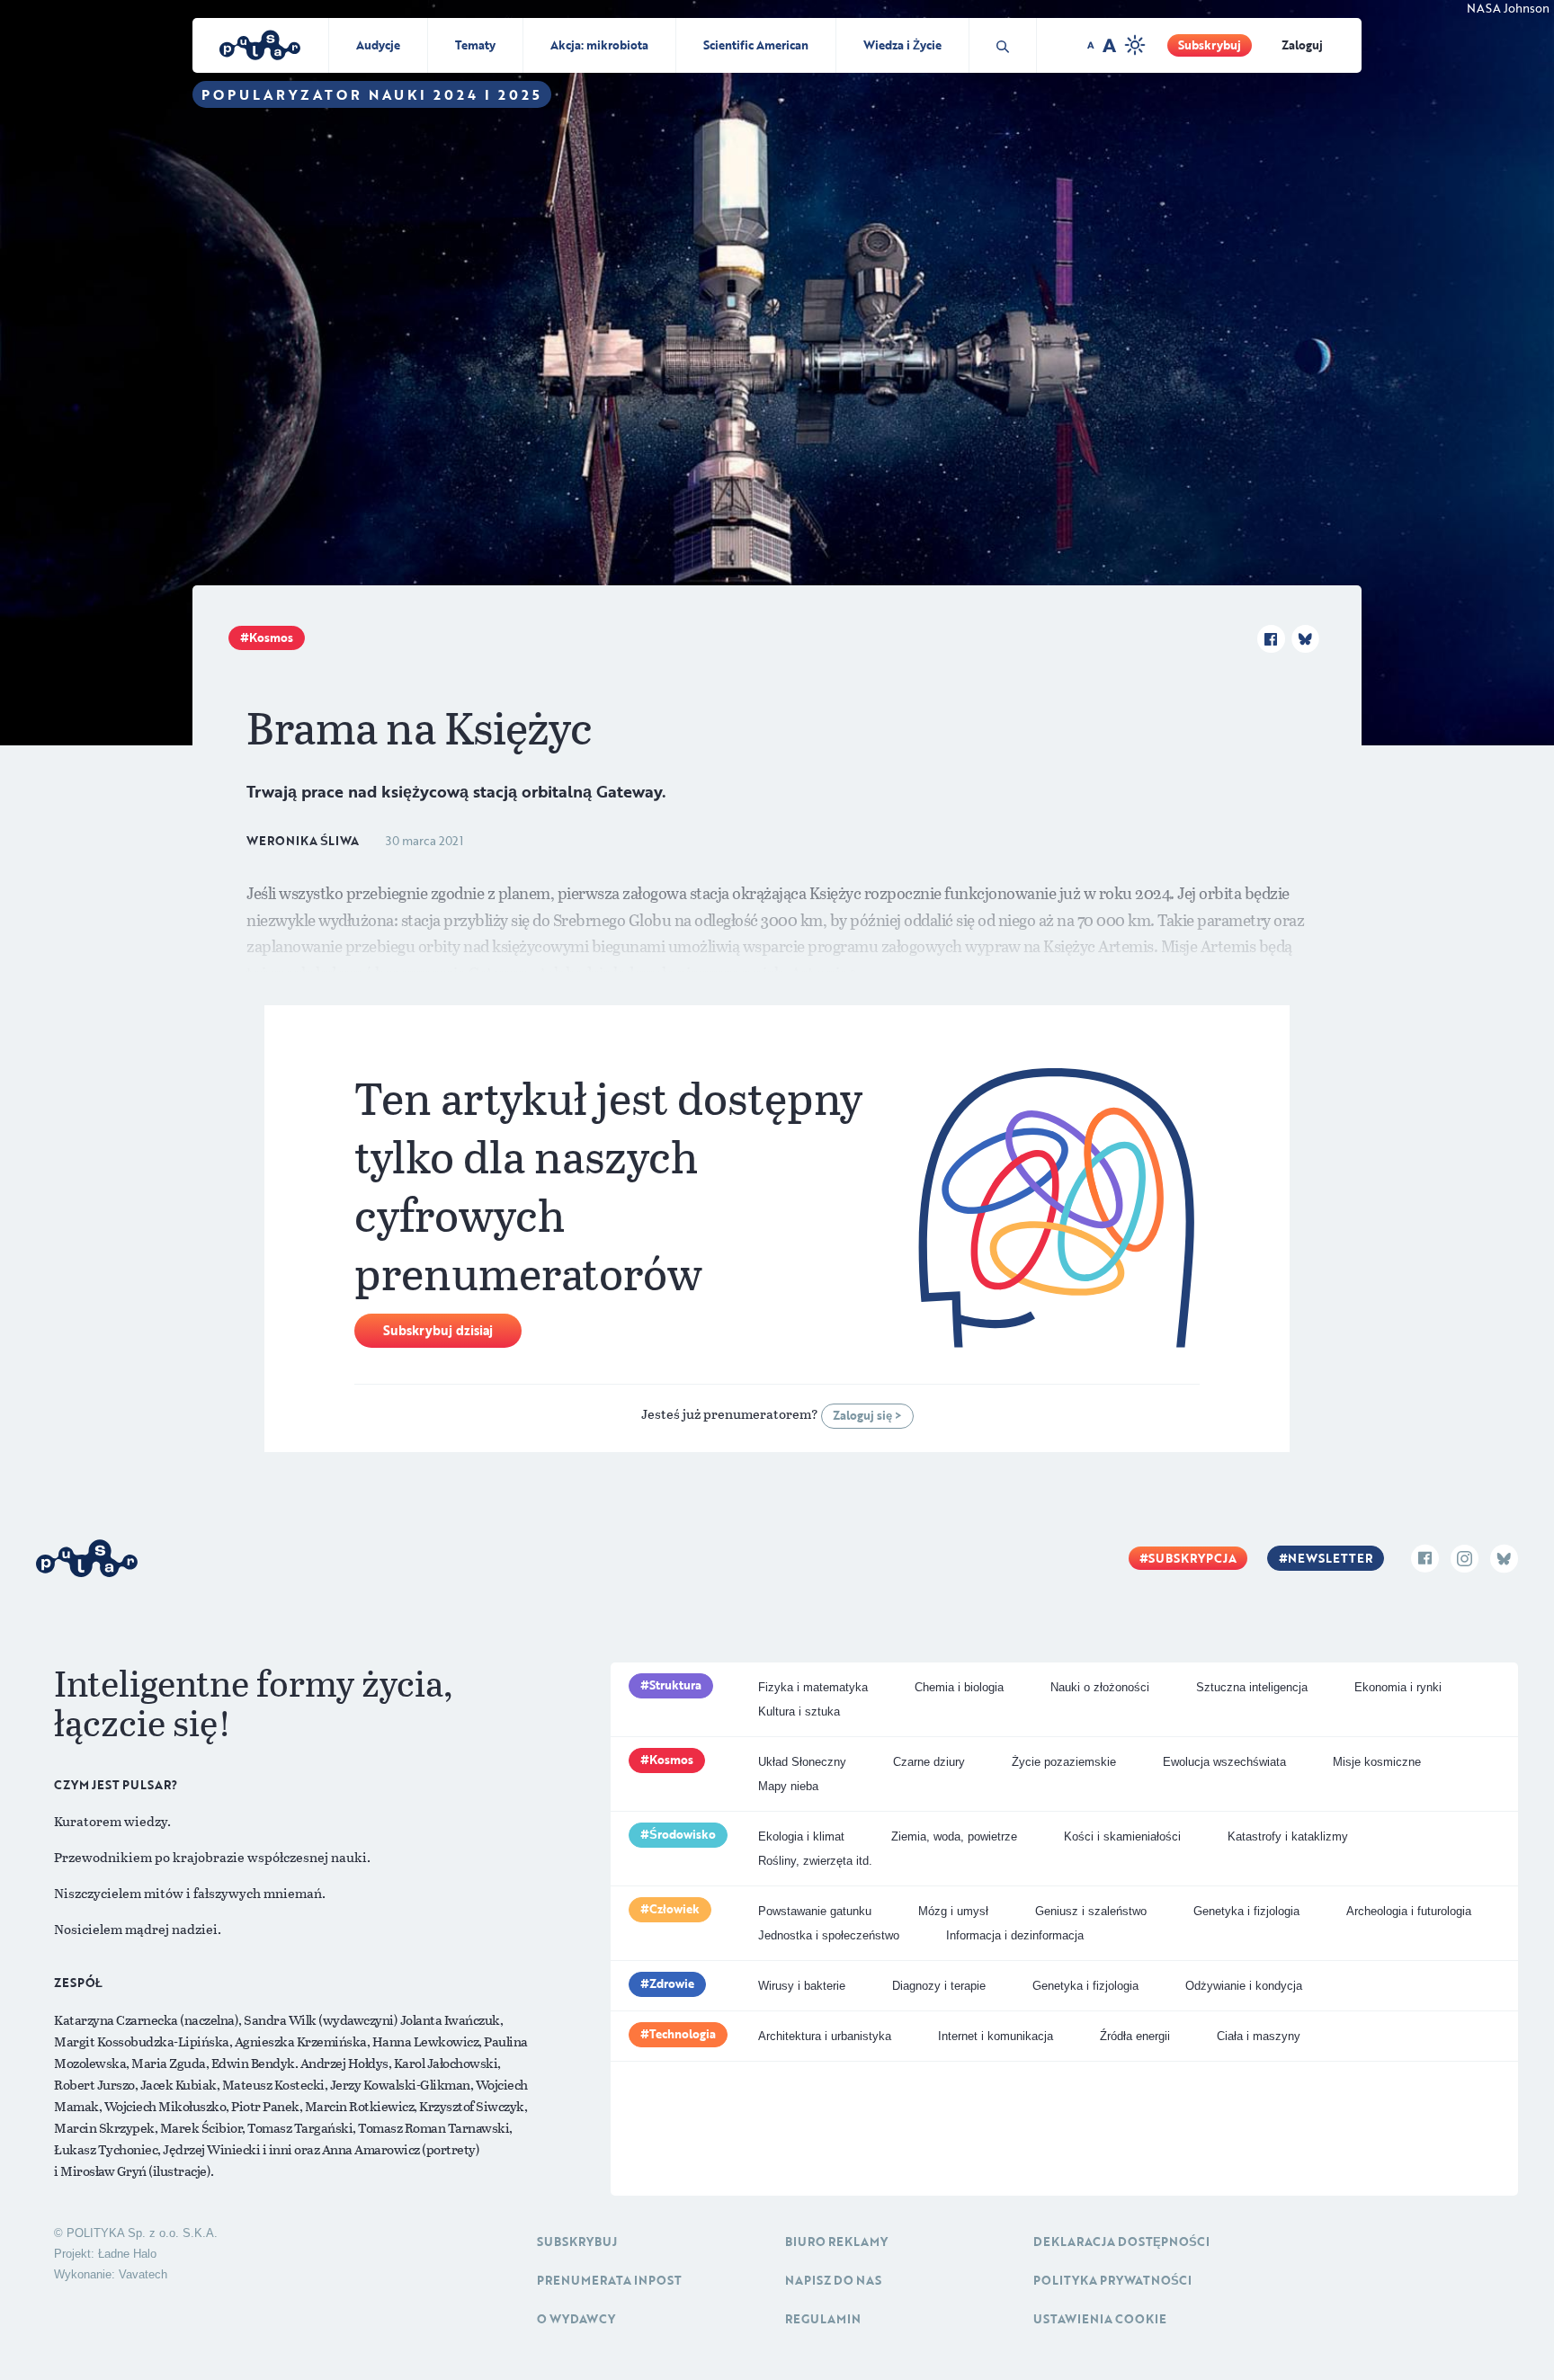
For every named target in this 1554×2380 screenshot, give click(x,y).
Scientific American (756, 45)
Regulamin (823, 2319)
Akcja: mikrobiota (599, 45)
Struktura (675, 1685)
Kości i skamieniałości (1122, 1836)
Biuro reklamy (836, 2242)
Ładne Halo (127, 2254)
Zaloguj (1302, 45)
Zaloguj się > (867, 1415)
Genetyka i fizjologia (1246, 1911)
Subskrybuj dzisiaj (438, 1330)
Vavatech (143, 2274)
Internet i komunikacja (996, 2036)
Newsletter (1330, 1558)
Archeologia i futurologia (1409, 1911)
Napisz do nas (833, 2280)
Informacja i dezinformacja (1015, 1935)
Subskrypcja (1192, 1558)
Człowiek (674, 1909)
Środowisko (683, 1834)
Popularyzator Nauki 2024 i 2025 (372, 94)
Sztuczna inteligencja (1252, 1687)
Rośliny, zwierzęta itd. (815, 1861)
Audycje (378, 45)
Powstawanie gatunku (815, 1911)
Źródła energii (1135, 2036)
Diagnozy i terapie (939, 1986)
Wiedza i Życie (902, 45)
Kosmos (271, 637)
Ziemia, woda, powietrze (954, 1836)
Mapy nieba (788, 1786)
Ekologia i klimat (801, 1836)
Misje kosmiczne (1377, 1762)
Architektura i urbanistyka (825, 2036)
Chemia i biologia (959, 1687)
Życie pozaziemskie (1064, 1762)
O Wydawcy (576, 2319)
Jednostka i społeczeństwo (829, 1935)
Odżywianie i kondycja (1244, 1986)
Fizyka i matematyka (813, 1687)
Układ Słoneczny (802, 1762)
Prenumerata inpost (609, 2280)
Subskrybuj (1210, 45)
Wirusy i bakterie (802, 1986)
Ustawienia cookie (1100, 2319)
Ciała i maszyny (1259, 2036)
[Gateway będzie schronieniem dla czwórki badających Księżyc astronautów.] (777, 370)
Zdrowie (672, 1983)
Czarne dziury (929, 1762)
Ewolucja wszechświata (1224, 1762)
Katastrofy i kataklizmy (1288, 1836)
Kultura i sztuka (799, 1711)
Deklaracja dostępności (1121, 2242)
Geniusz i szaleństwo (1091, 1911)
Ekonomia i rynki (1398, 1687)
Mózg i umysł (953, 1911)
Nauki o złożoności (1100, 1687)
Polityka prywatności (1112, 2280)
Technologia (683, 2034)
